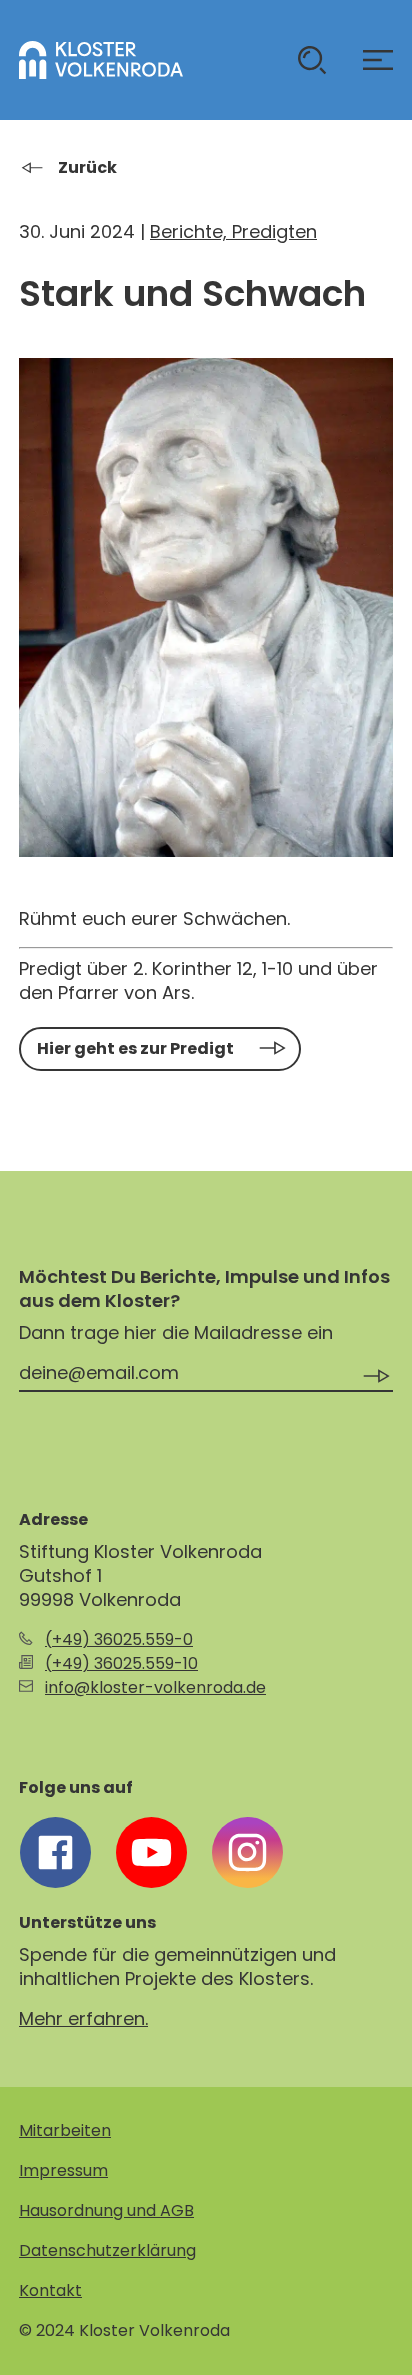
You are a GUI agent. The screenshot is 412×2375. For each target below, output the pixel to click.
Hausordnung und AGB (106, 2210)
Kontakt (50, 2290)
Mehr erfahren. (83, 2018)
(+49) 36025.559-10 (121, 1663)
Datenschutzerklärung (107, 2250)
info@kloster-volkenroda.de (155, 1687)
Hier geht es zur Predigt (135, 1048)
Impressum (63, 2170)
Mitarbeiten (65, 2130)
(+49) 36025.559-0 (119, 1639)
